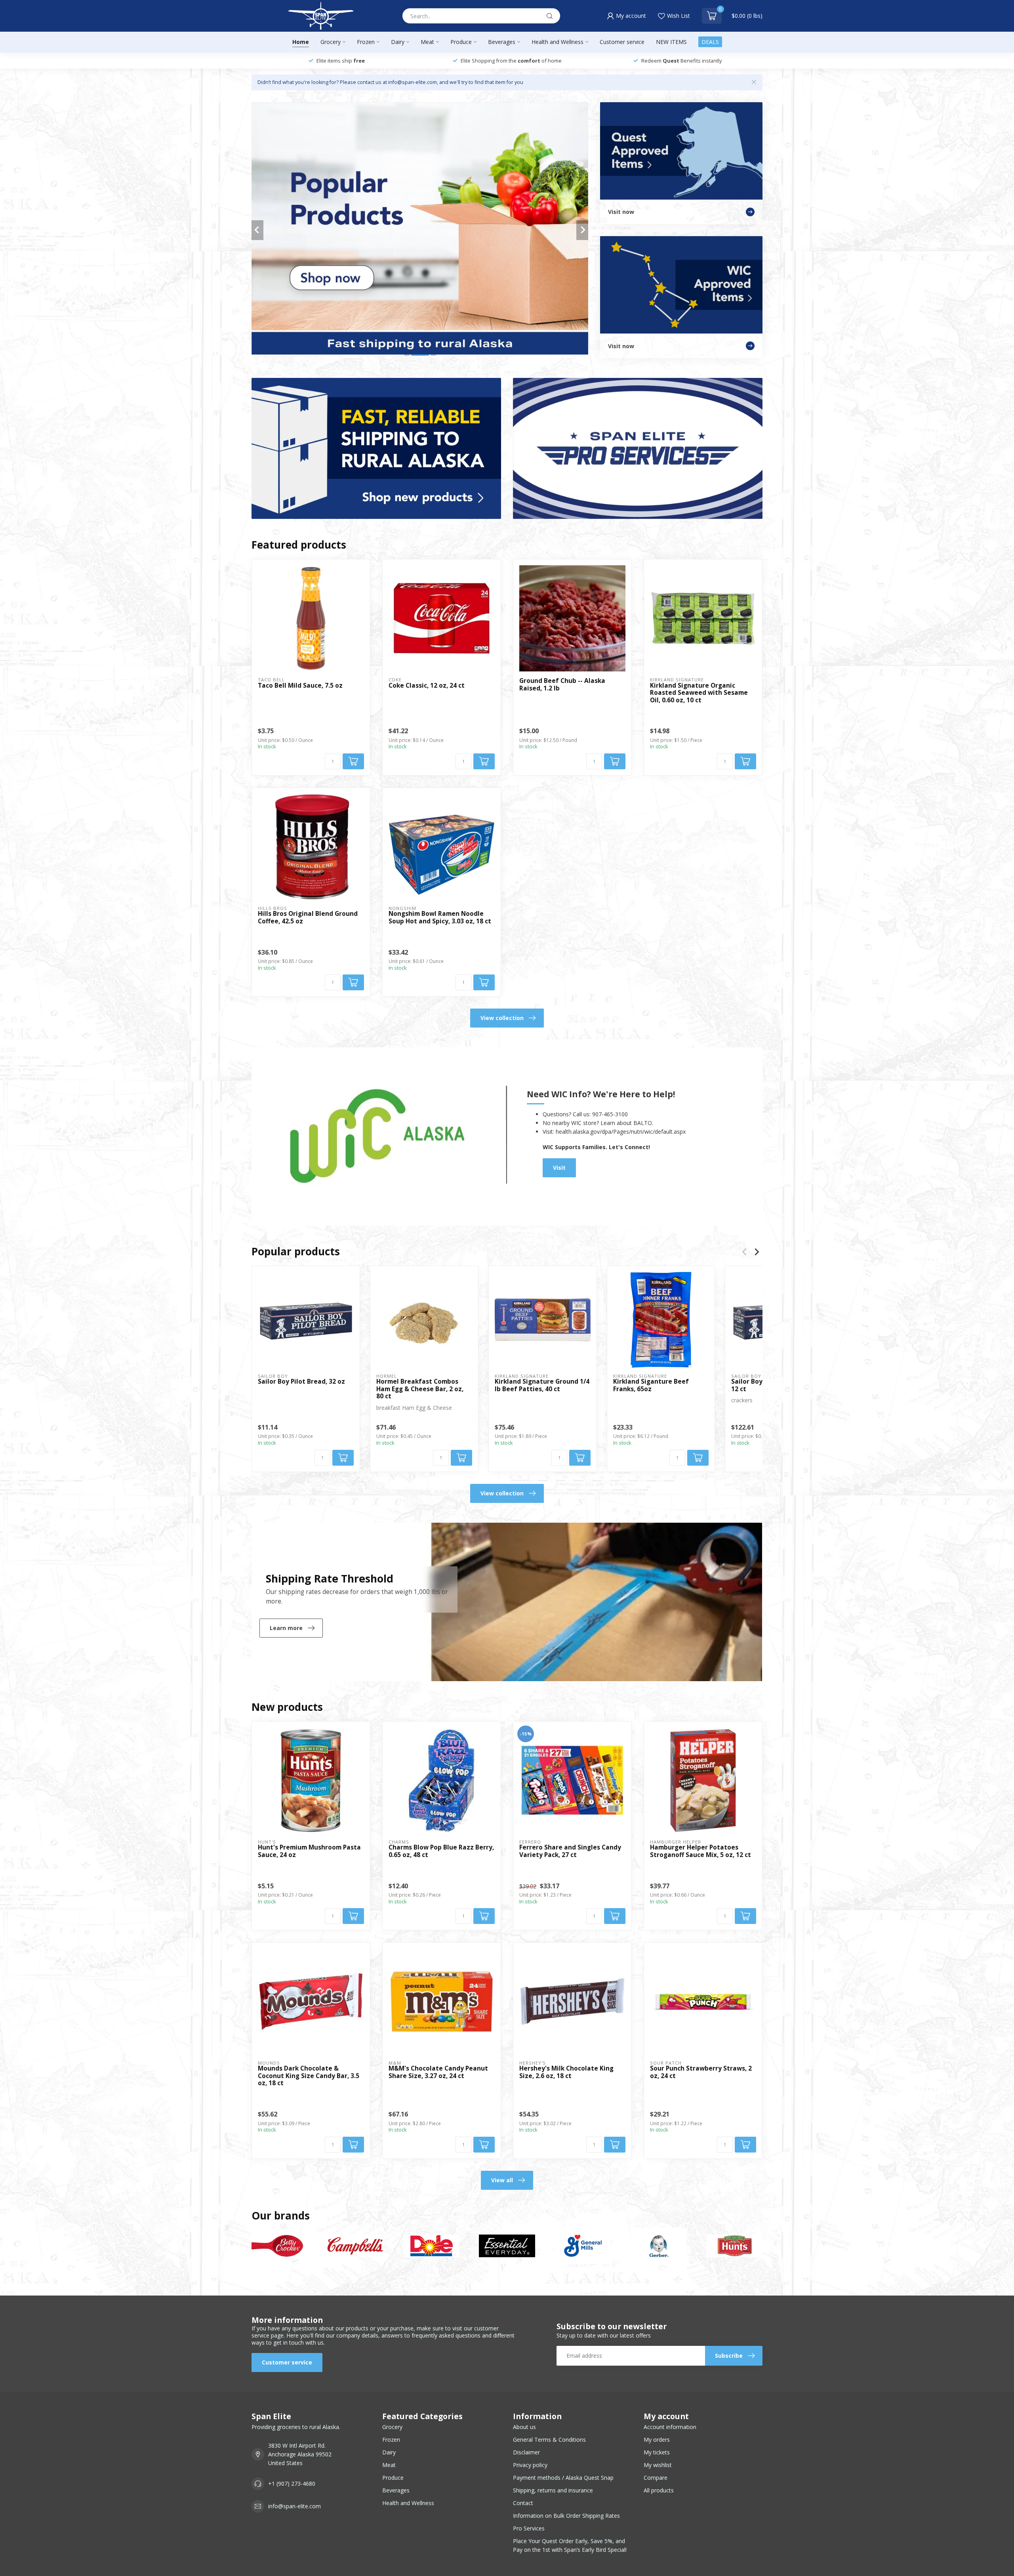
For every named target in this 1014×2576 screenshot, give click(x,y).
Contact (523, 2503)
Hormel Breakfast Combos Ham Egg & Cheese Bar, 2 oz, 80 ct (420, 1389)
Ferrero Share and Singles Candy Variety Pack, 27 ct (570, 1851)
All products (659, 2490)
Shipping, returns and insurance (553, 2490)
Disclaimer (526, 2452)
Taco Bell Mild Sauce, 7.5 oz (300, 686)
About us (524, 2427)
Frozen (366, 42)
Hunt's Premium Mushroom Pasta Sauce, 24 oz (309, 1851)
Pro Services (529, 2528)
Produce (461, 42)
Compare (656, 2478)
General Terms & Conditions (549, 2440)
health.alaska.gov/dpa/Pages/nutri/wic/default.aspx (621, 1132)
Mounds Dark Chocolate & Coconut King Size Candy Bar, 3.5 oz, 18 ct (309, 2076)
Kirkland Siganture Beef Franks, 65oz (651, 1385)
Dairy (398, 42)
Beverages (502, 42)
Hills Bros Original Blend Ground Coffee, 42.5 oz (308, 918)
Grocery (331, 42)
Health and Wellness (558, 42)
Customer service (622, 42)
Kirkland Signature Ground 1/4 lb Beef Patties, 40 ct (542, 1385)
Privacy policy (530, 2465)
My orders (657, 2440)
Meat (427, 42)
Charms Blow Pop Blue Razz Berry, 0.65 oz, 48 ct (441, 1851)
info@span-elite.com (294, 2506)
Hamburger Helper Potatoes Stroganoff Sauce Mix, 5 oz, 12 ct (700, 1851)
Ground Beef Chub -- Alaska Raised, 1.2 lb (562, 685)
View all (502, 2180)
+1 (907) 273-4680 (292, 2484)
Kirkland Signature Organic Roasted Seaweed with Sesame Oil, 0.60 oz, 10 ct (699, 693)
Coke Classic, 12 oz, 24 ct (427, 686)
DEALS (710, 42)
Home (301, 42)
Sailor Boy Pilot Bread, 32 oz (301, 1382)
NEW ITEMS (671, 42)
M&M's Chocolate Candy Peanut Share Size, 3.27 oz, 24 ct (438, 2072)
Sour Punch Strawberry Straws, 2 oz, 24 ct (701, 2072)
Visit (559, 1168)
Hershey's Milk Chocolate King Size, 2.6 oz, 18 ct (566, 2072)
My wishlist (658, 2465)
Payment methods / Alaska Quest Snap (563, 2478)
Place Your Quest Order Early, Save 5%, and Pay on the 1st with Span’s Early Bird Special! (570, 2545)
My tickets (657, 2452)
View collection (502, 1018)
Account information (670, 2427)
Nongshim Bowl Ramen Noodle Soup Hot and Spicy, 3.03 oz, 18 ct (440, 918)
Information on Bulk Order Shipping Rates (566, 2516)
